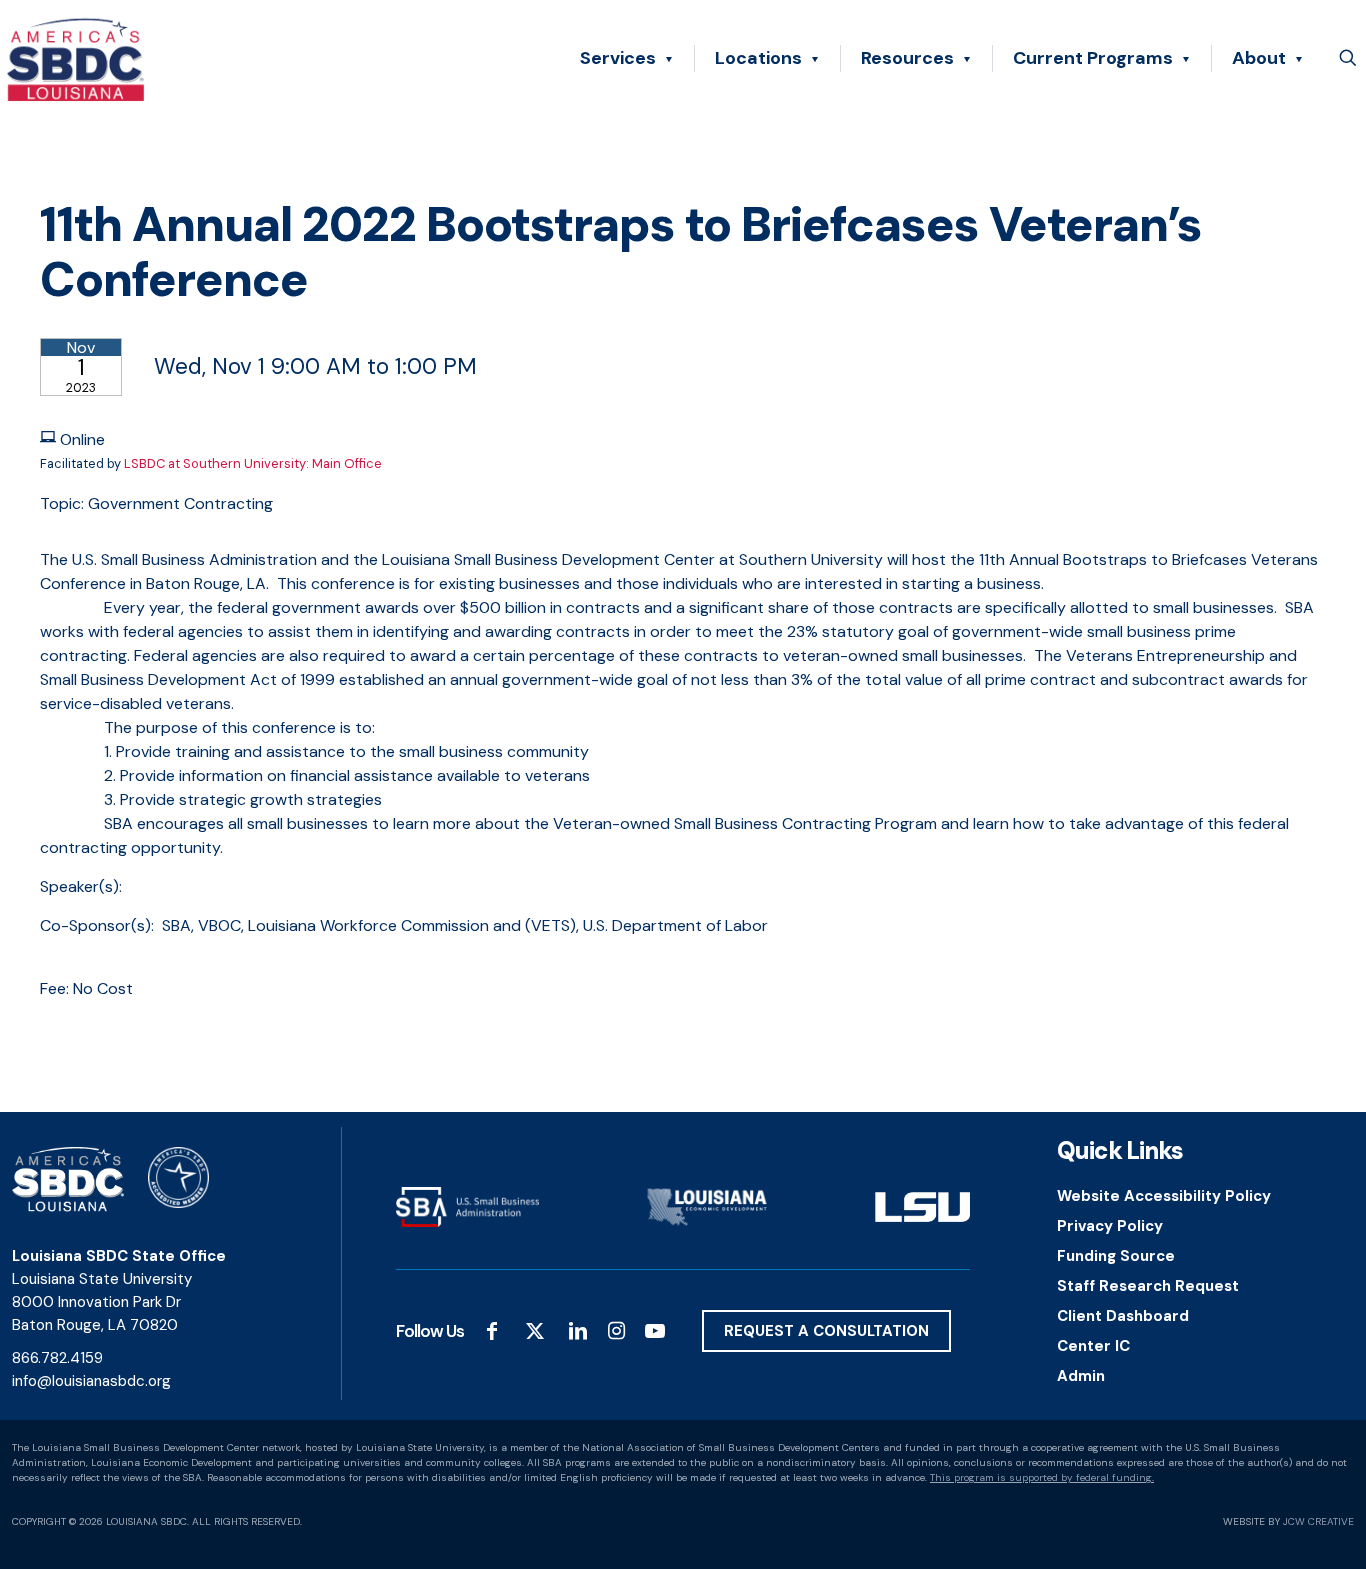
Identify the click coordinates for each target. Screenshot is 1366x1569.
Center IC (1093, 1346)
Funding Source (1116, 1256)
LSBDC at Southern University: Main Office (253, 463)
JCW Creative (1318, 1521)
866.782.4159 (57, 1358)
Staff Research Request (1148, 1286)
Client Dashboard (1123, 1316)
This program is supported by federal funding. (1042, 1477)
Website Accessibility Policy (1164, 1196)
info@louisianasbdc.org (91, 1381)
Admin (1081, 1376)
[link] (468, 1206)
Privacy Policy (1110, 1226)
